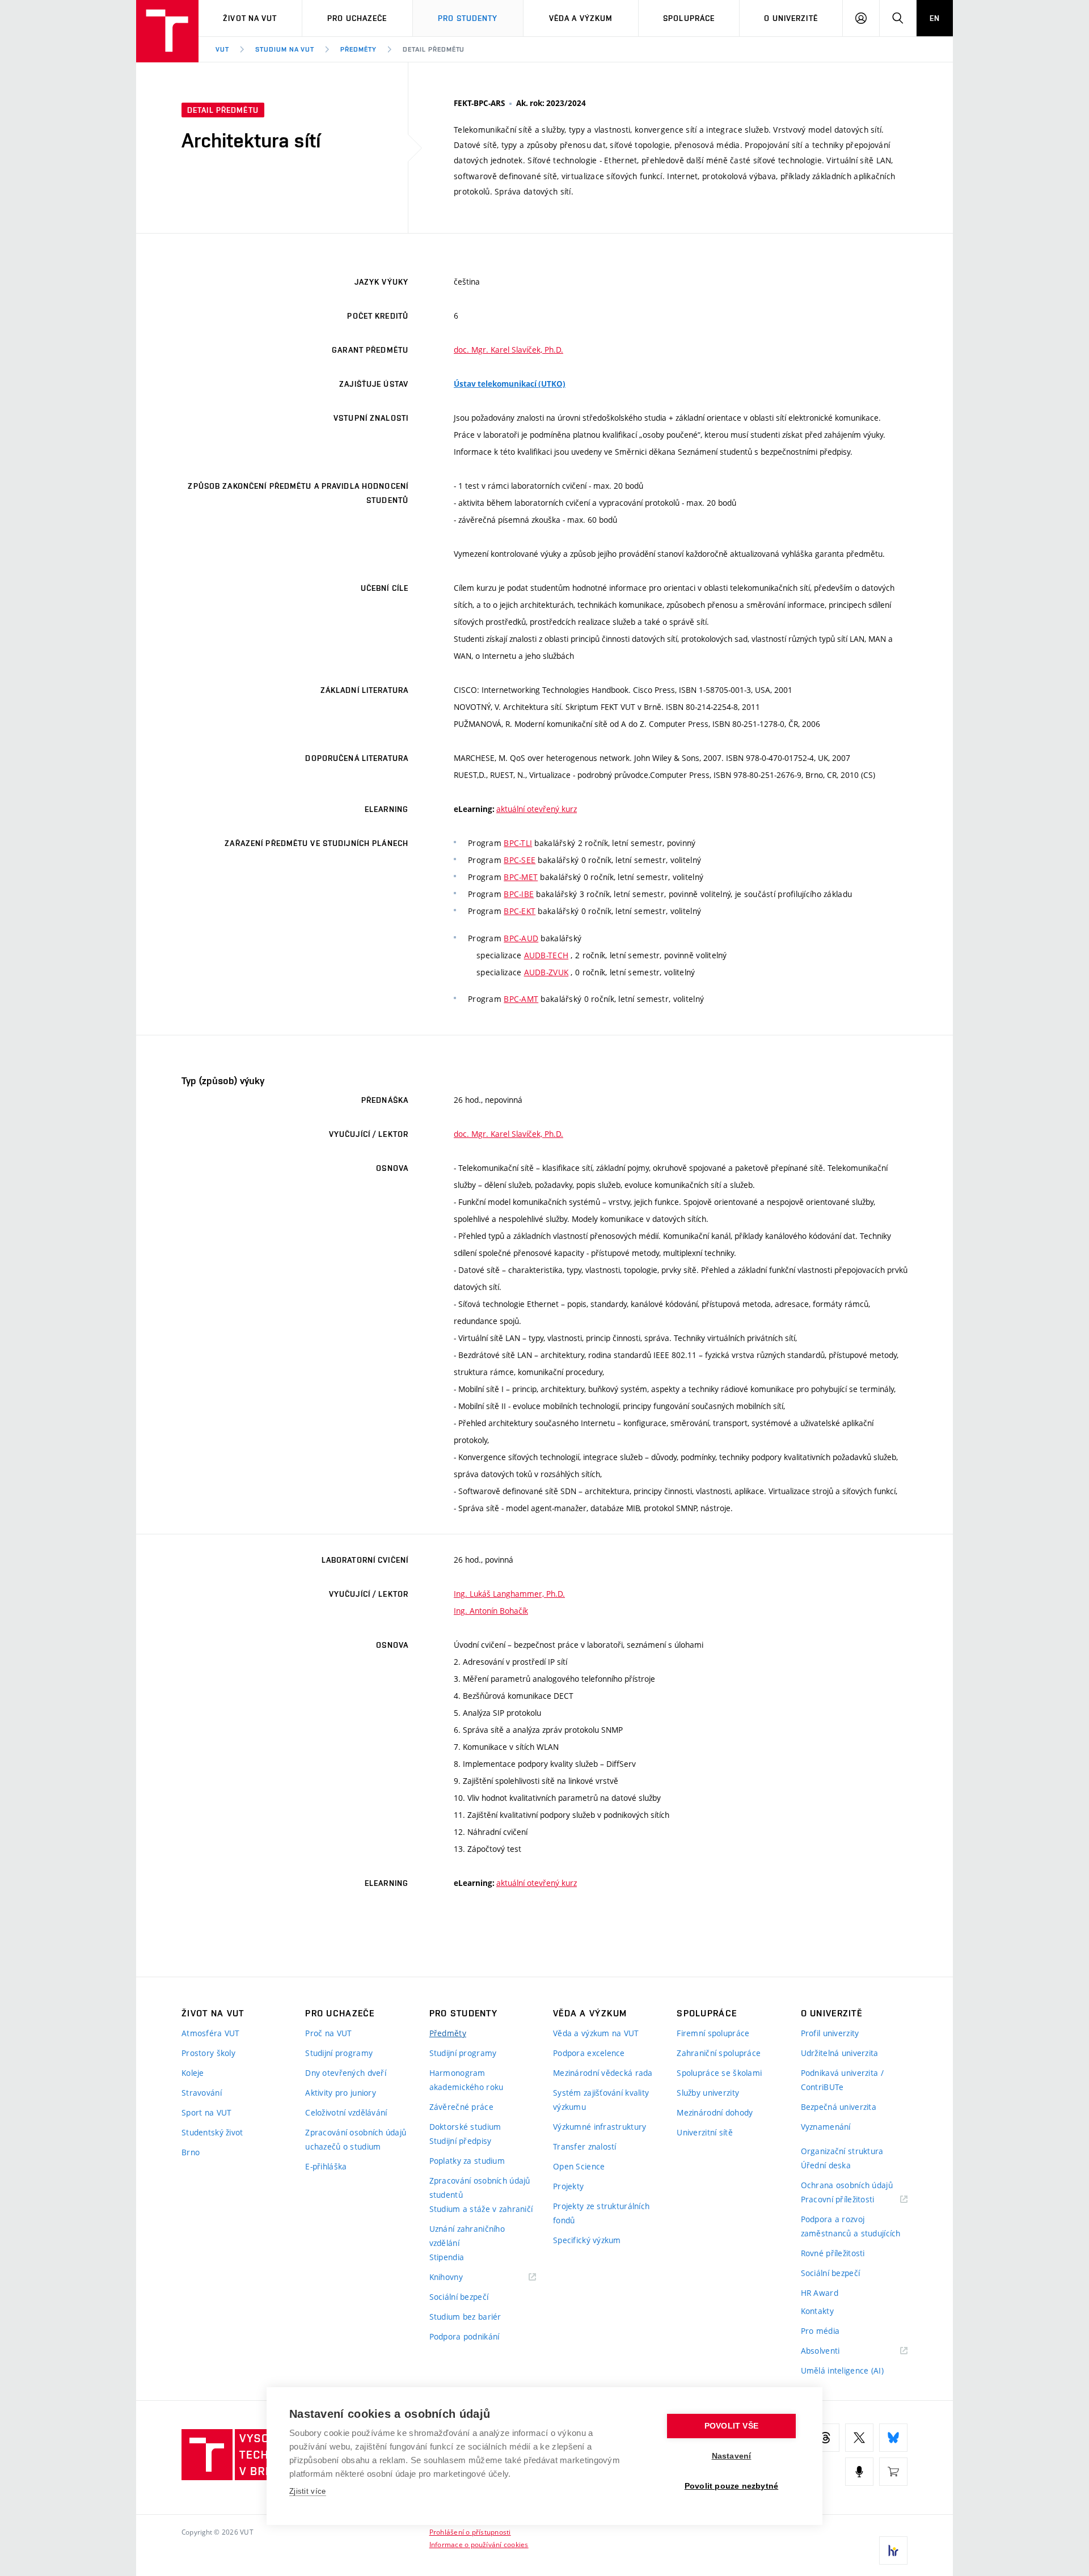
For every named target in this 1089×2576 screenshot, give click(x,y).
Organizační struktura (842, 2151)
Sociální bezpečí (459, 2297)
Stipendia (447, 2257)
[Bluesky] (893, 2438)
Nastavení (732, 2456)
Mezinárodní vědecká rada (603, 2073)
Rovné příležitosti (833, 2253)
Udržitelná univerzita (840, 2053)
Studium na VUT (285, 49)
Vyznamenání (826, 2127)
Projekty (568, 2186)
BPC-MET (521, 877)
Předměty (358, 49)
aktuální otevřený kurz (537, 809)
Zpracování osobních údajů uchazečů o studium (356, 2139)
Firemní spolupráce (713, 2033)
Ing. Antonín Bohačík (491, 1611)
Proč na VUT (328, 2033)
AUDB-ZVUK (546, 972)
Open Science (579, 2166)
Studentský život (212, 2132)
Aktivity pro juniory (341, 2093)
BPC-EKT (520, 911)
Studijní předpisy (461, 2141)
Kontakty (817, 2311)
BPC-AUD (521, 938)
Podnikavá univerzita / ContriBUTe (842, 2080)
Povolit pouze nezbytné (731, 2486)
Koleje (193, 2073)
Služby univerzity (708, 2093)
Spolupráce (689, 18)
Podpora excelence (589, 2053)
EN (935, 18)
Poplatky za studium (467, 2161)
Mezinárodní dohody (715, 2112)
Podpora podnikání (465, 2336)
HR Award (820, 2293)
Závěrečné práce (461, 2107)
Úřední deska (826, 2165)
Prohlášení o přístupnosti (470, 2532)
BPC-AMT (521, 999)
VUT (222, 49)
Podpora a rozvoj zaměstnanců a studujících (851, 2226)
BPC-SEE (520, 860)
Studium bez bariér (465, 2317)
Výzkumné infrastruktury (600, 2127)
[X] (859, 2438)
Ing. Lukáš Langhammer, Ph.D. (509, 1594)
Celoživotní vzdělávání (346, 2112)
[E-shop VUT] (893, 2472)
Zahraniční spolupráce (719, 2053)
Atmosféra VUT (211, 2033)
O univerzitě (791, 18)
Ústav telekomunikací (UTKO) (510, 384)
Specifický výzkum (587, 2240)
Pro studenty (468, 18)
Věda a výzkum (581, 18)
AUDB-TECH (546, 955)
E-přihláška (326, 2166)
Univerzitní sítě (704, 2132)
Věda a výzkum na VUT (596, 2033)
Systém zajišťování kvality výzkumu (601, 2100)
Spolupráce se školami (719, 2073)
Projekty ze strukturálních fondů (601, 2213)
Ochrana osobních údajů (847, 2185)
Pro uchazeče (357, 18)
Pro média (820, 2331)
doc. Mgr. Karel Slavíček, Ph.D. (508, 350)
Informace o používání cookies (479, 2544)
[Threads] (825, 2438)
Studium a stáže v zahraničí (481, 2209)
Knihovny (461, 2277)
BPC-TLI (518, 843)
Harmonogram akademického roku (467, 2080)
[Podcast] (859, 2472)
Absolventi (835, 2351)
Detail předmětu (434, 49)
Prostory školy (208, 2053)
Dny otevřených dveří (346, 2073)
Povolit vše (731, 2426)
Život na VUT (250, 18)
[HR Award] (893, 2550)
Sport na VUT (206, 2112)
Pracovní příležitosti (852, 2200)
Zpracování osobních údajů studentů (480, 2188)
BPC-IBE (519, 894)
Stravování (202, 2093)
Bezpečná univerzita (839, 2107)
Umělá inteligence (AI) (842, 2370)
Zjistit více (308, 2491)
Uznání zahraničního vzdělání (467, 2236)
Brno (191, 2152)
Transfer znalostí (585, 2146)
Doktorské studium (465, 2127)
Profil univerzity (830, 2033)
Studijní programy (339, 2053)
